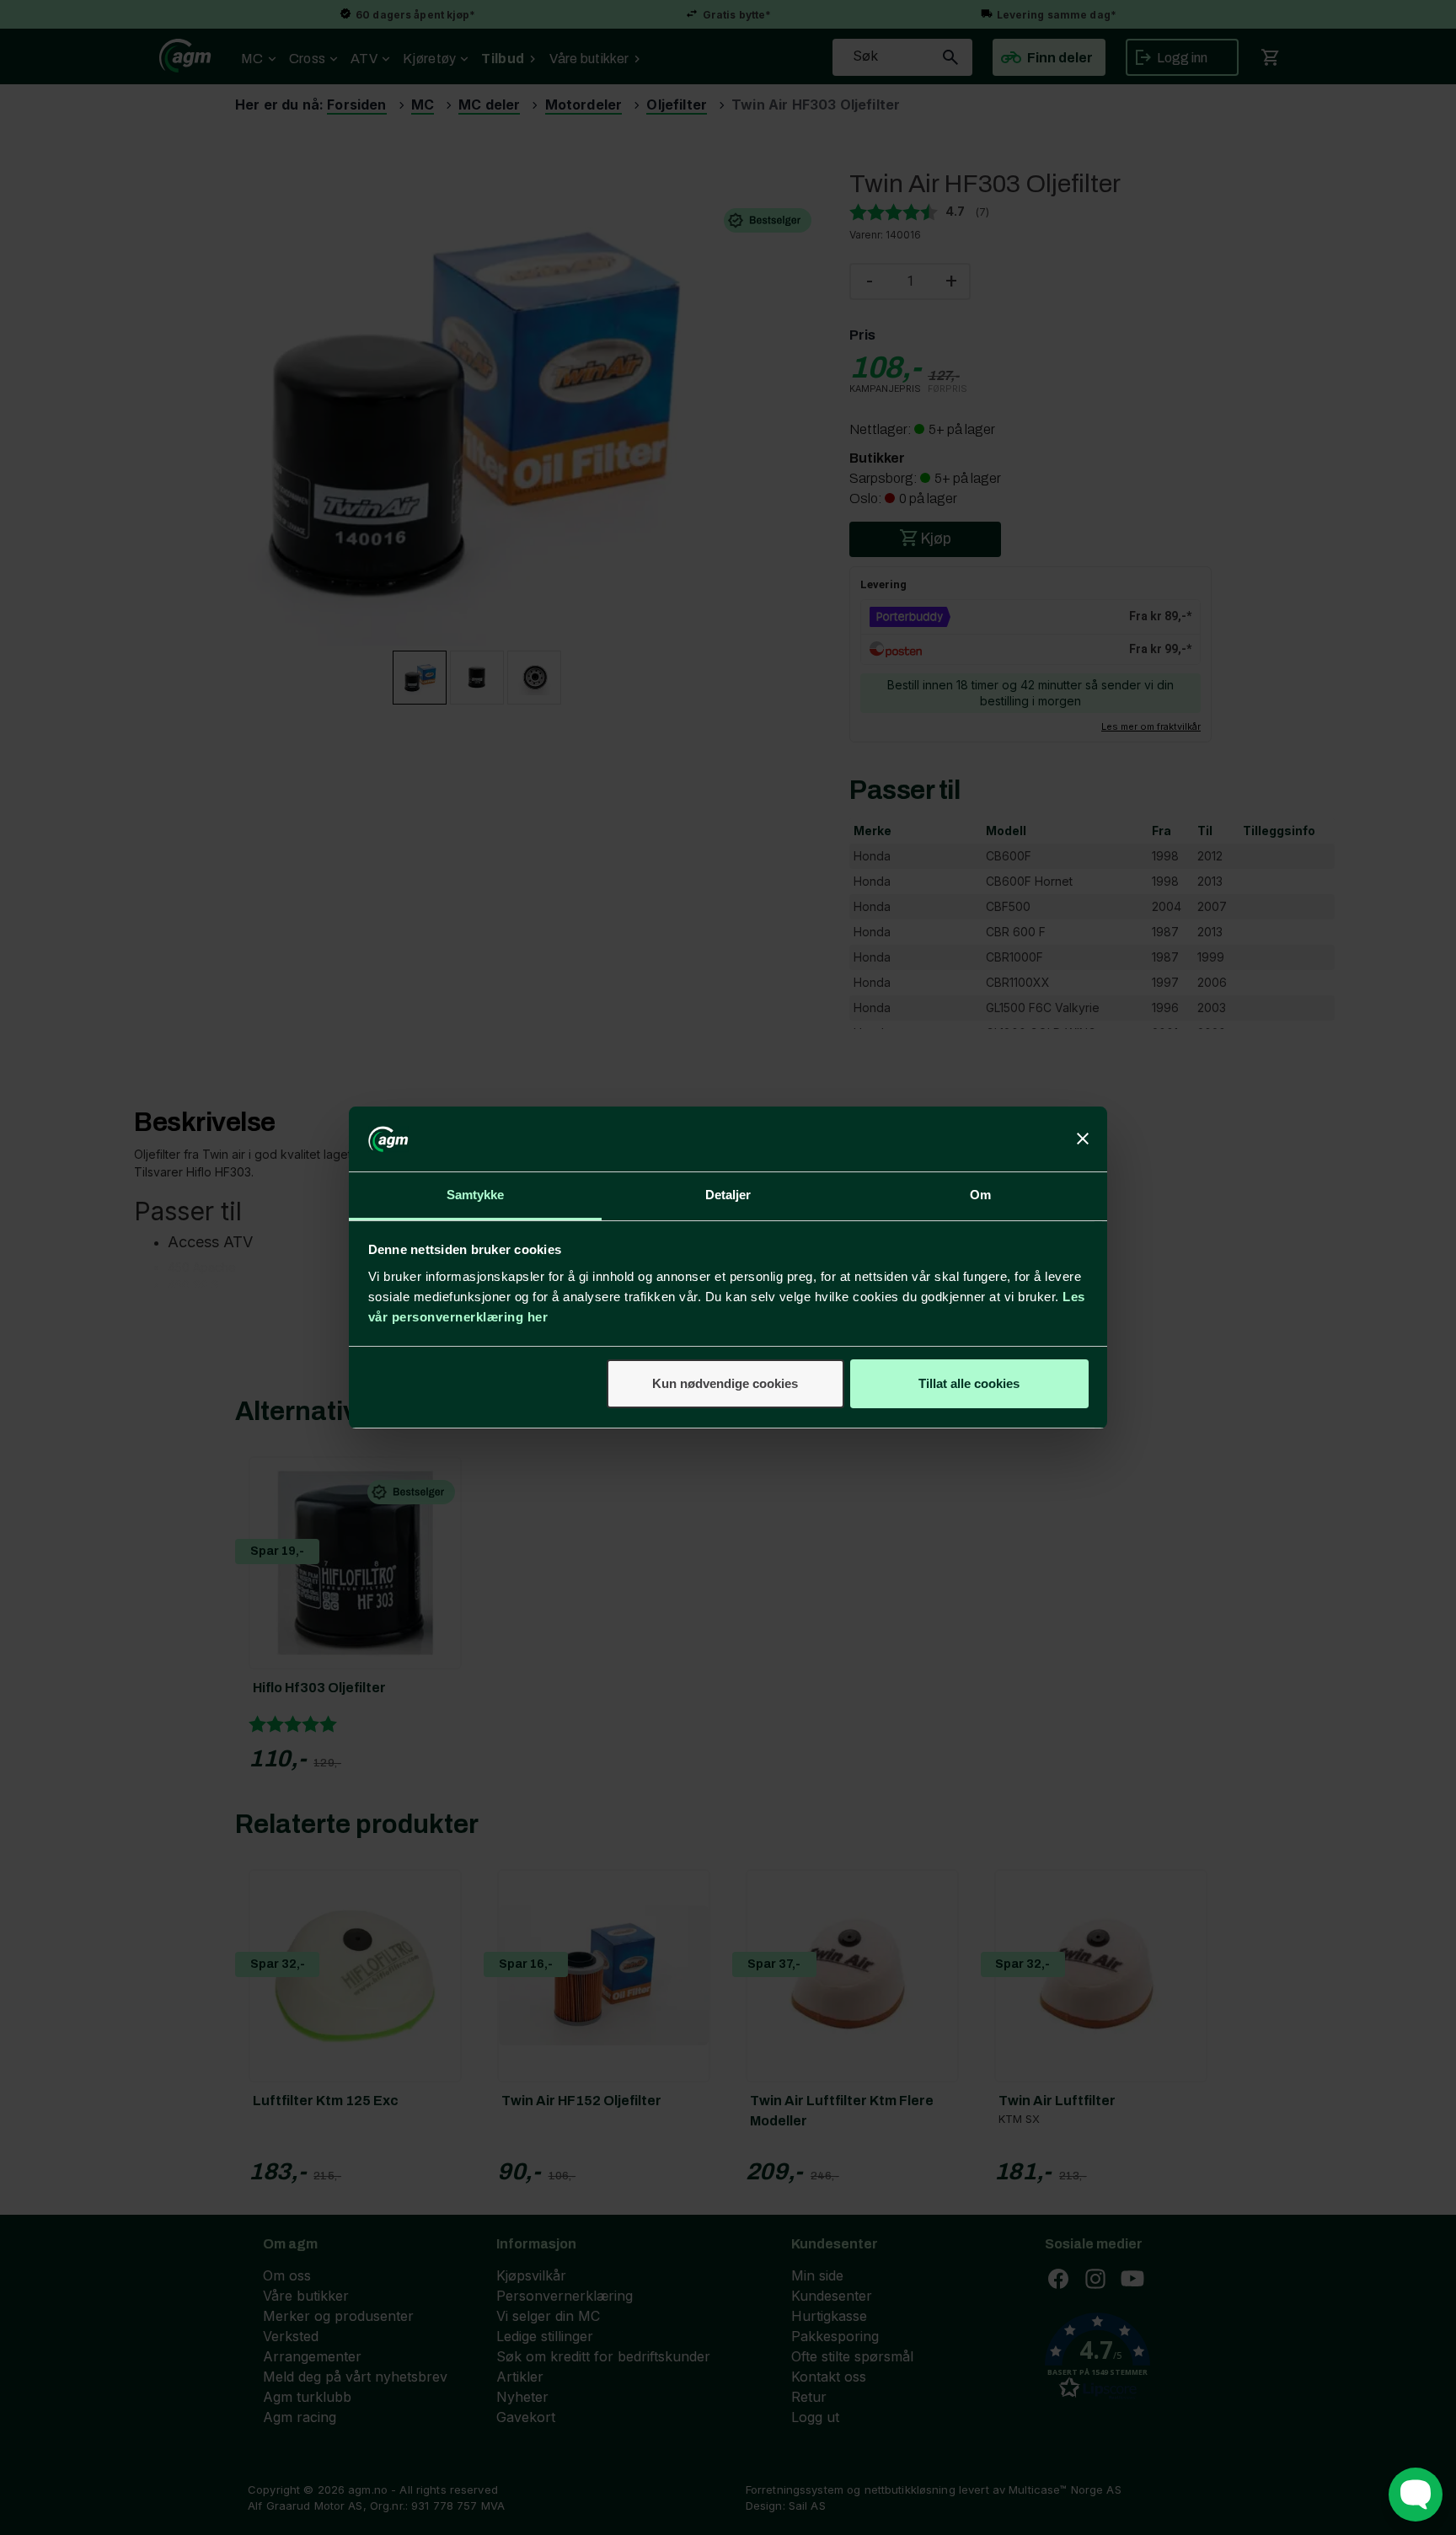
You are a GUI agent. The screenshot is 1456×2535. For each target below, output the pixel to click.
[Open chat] (1416, 2495)
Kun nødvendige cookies (725, 1383)
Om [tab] (980, 1195)
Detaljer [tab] (728, 1195)
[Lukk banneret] (1083, 1139)
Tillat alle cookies (969, 1383)
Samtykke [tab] (476, 1195)
